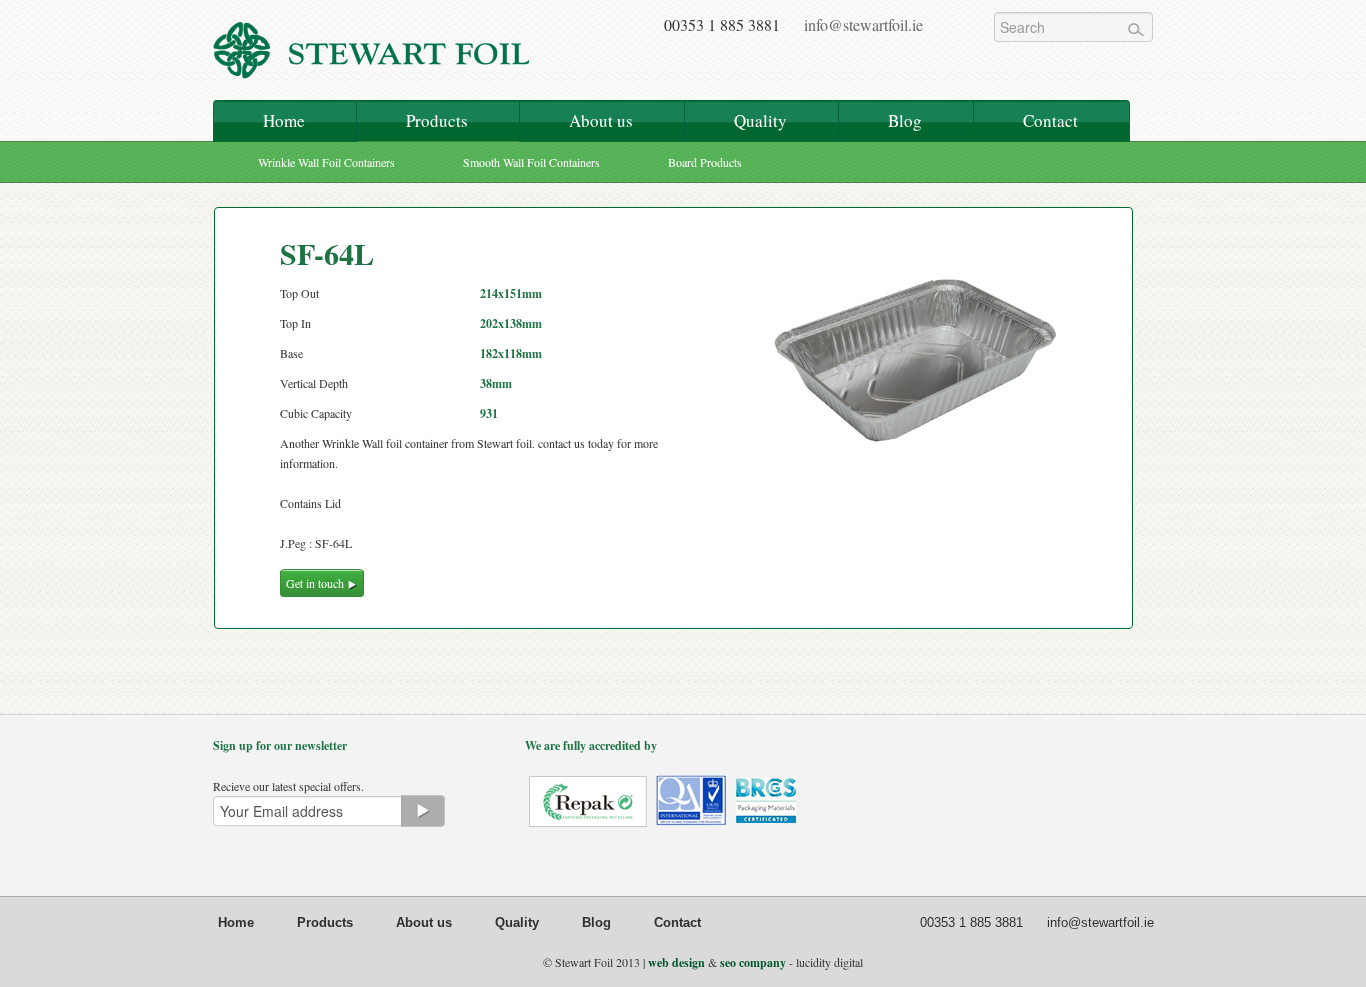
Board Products (705, 162)
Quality (760, 120)
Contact (1050, 120)
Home (284, 120)
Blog (905, 120)
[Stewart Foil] (373, 62)
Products (437, 120)
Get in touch (316, 583)
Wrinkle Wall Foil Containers (326, 162)
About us (601, 120)
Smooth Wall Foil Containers (531, 162)
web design (676, 962)
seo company (753, 962)
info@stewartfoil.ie (863, 24)
